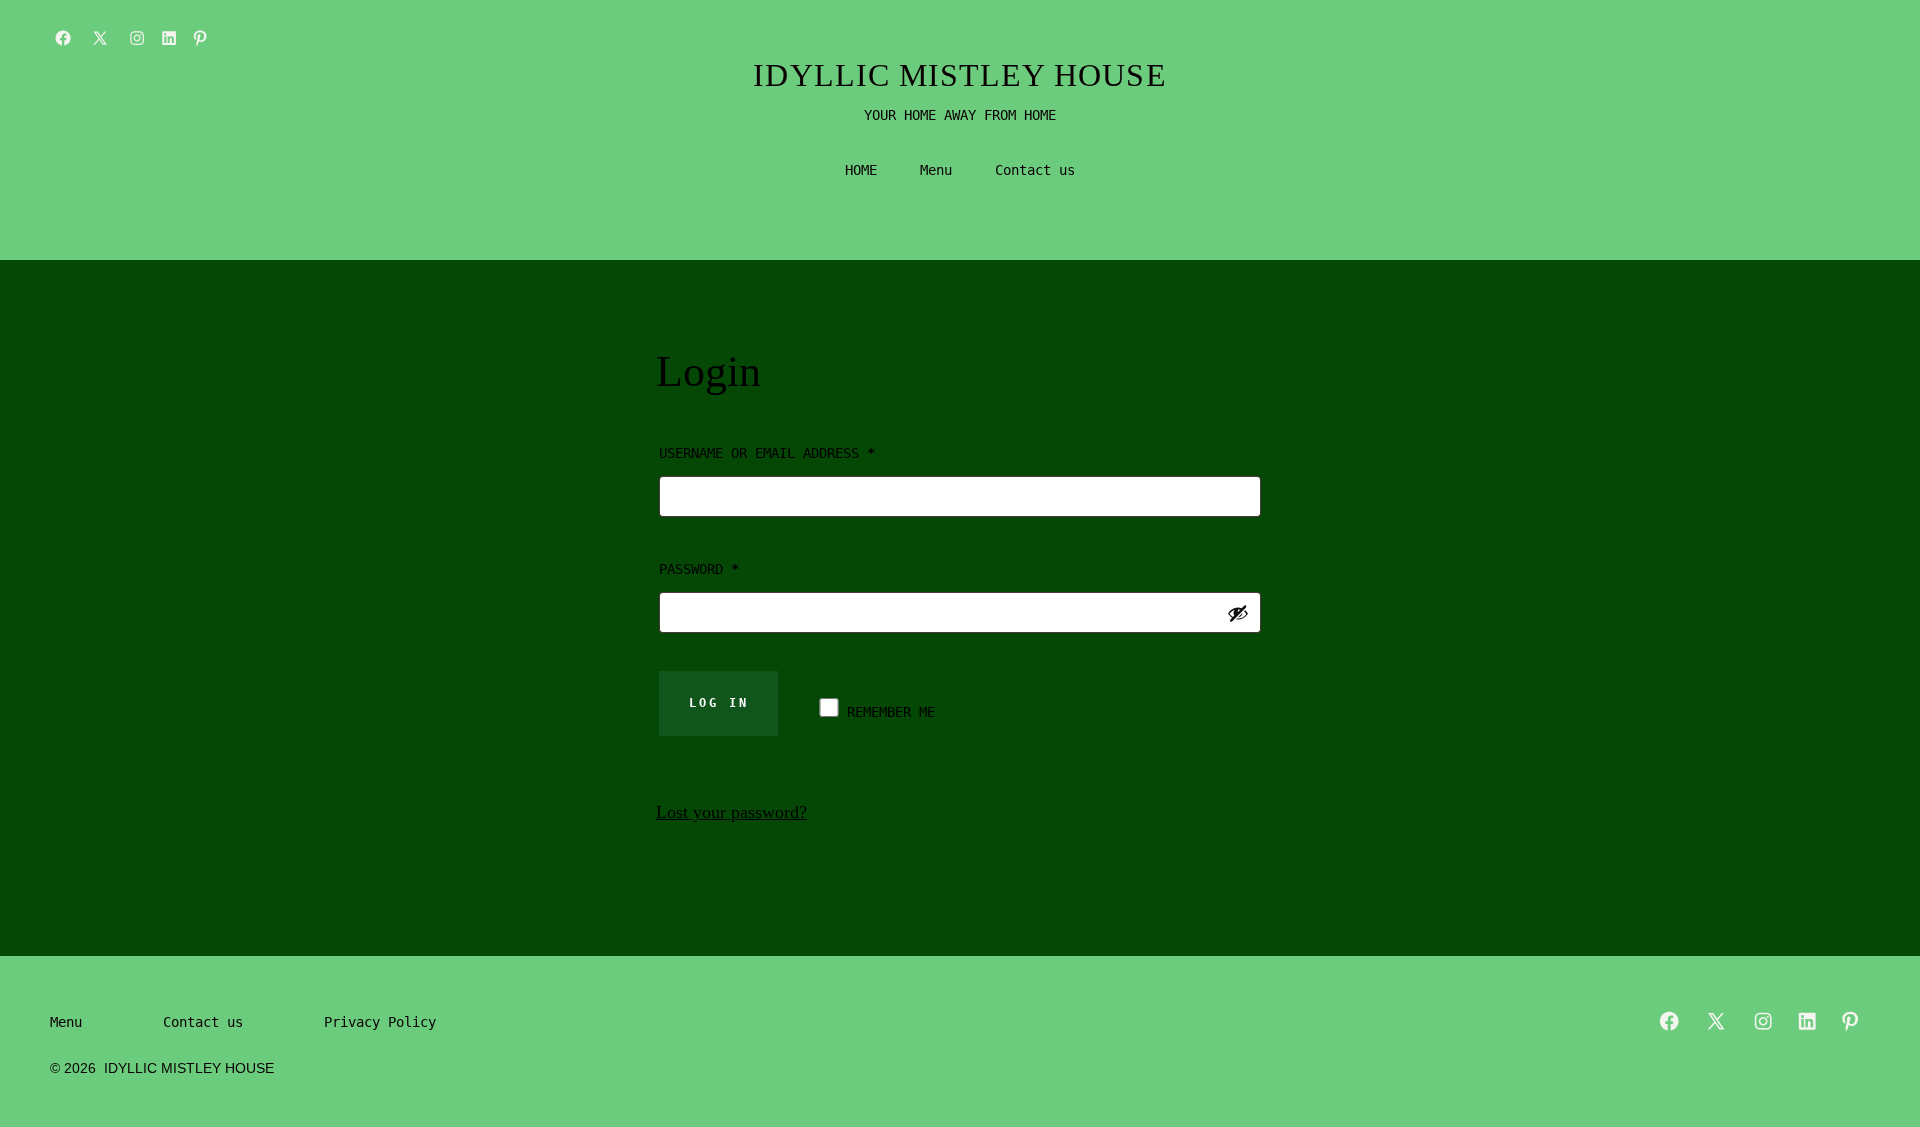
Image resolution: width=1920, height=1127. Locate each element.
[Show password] (1238, 613)
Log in (719, 703)
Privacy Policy (380, 1022)
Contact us (1035, 170)
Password (730, 568)
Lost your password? (731, 812)
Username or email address (798, 452)
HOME (861, 170)
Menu (936, 170)
